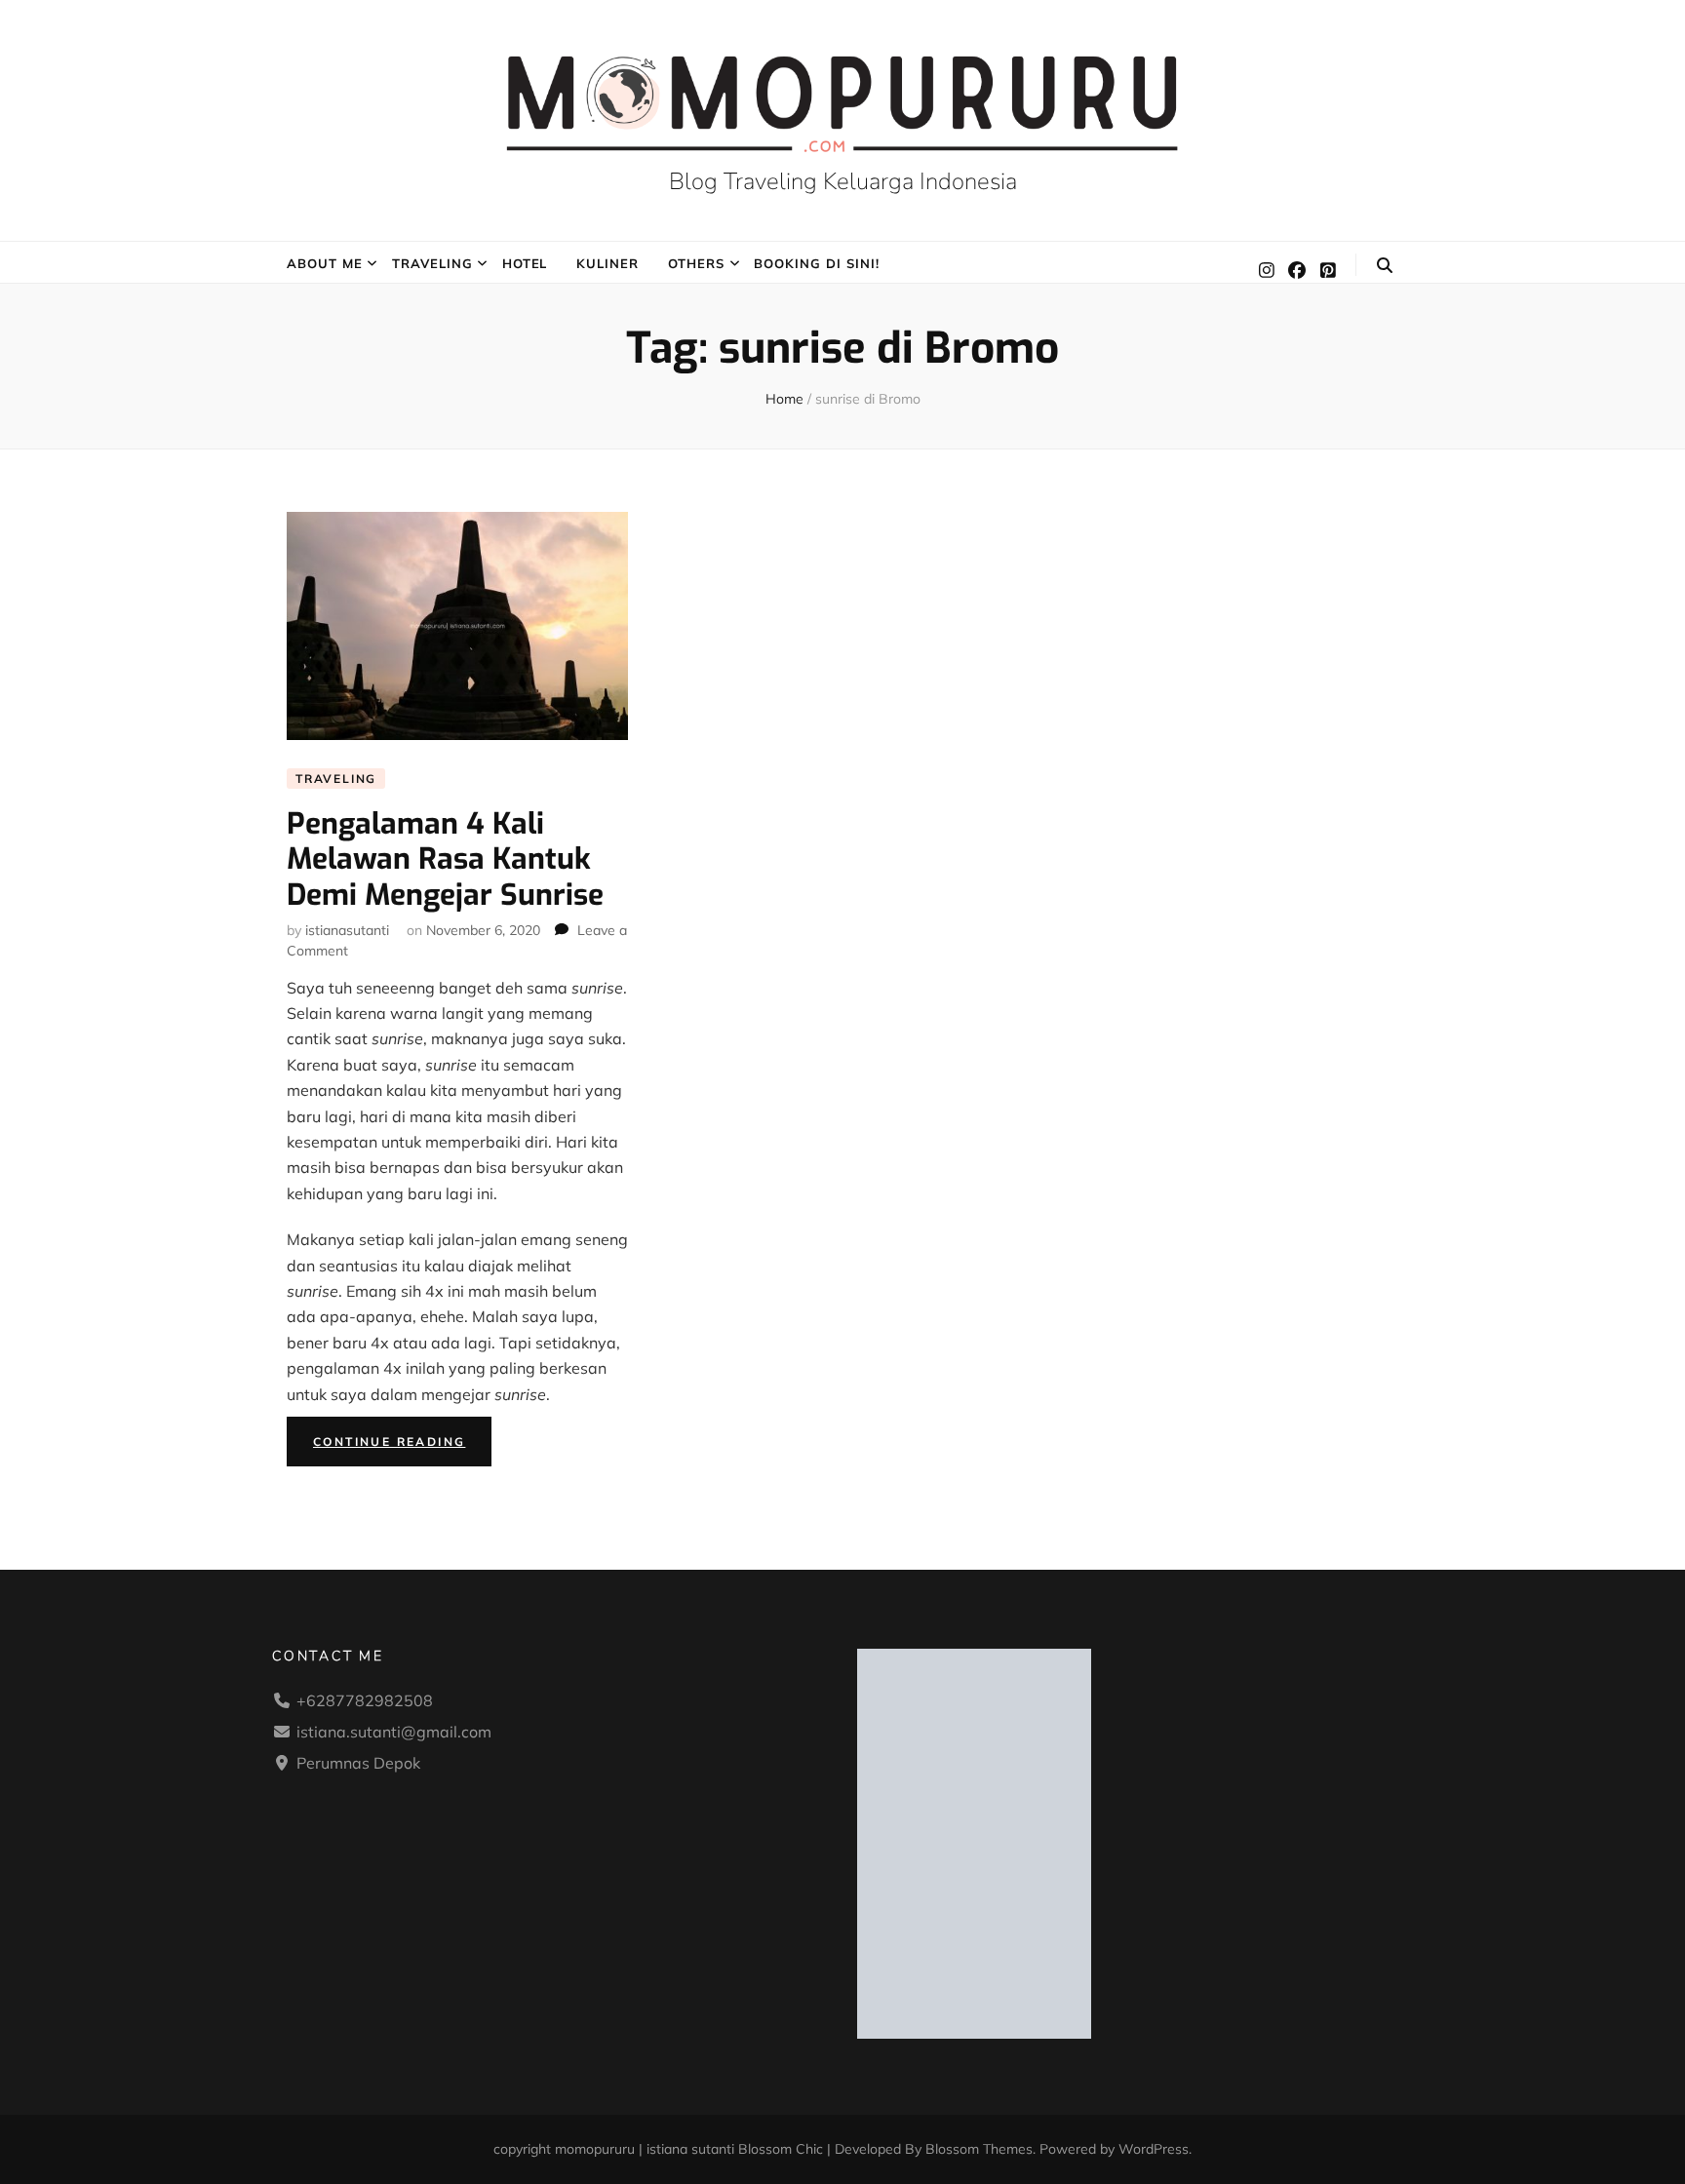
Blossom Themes (979, 2149)
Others (696, 263)
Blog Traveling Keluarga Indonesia (843, 181)
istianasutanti (347, 930)
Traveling (432, 263)
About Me (325, 263)
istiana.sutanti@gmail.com (394, 1732)
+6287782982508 (365, 1700)
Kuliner (607, 263)
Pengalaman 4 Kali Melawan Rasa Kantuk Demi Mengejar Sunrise (445, 859)
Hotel (525, 263)
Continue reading (402, 1445)
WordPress (1154, 2149)
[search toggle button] (1385, 265)
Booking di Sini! (817, 263)
